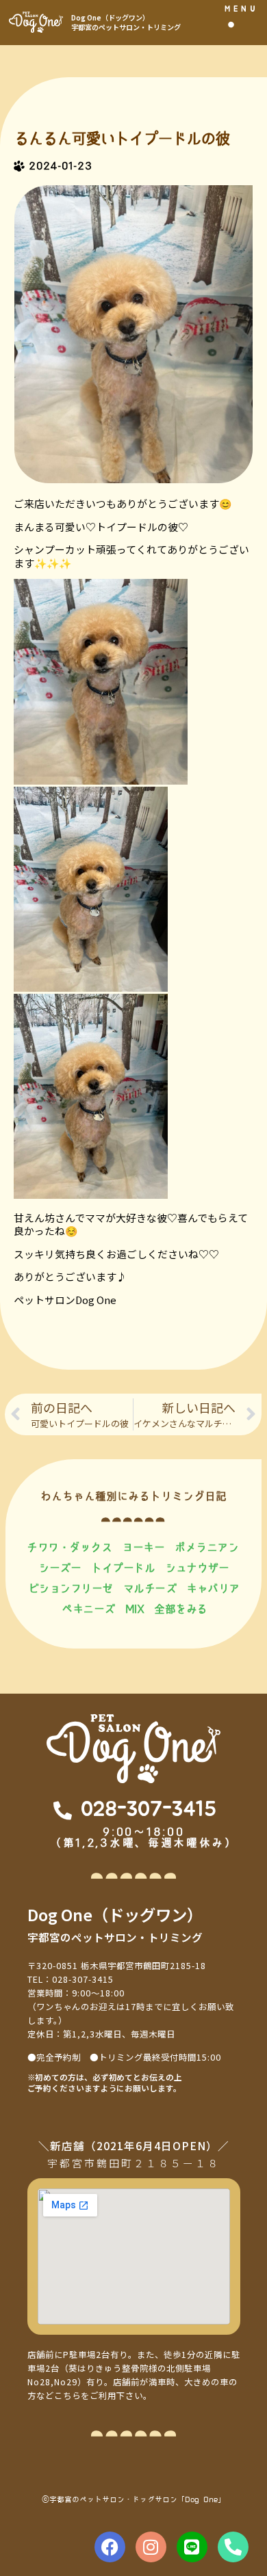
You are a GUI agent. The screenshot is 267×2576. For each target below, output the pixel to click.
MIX (135, 1609)
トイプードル (123, 1568)
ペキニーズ (88, 1609)
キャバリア (213, 1588)
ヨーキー (143, 1547)
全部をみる (181, 1609)
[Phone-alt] (233, 2547)
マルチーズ (150, 1588)
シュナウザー (197, 1568)
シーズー (60, 1568)
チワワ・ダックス (69, 1547)
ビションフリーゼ (71, 1588)
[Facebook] (110, 2547)
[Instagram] (151, 2547)
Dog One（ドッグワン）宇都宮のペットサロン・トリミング (126, 22)
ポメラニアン (206, 1547)
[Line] (192, 2547)
